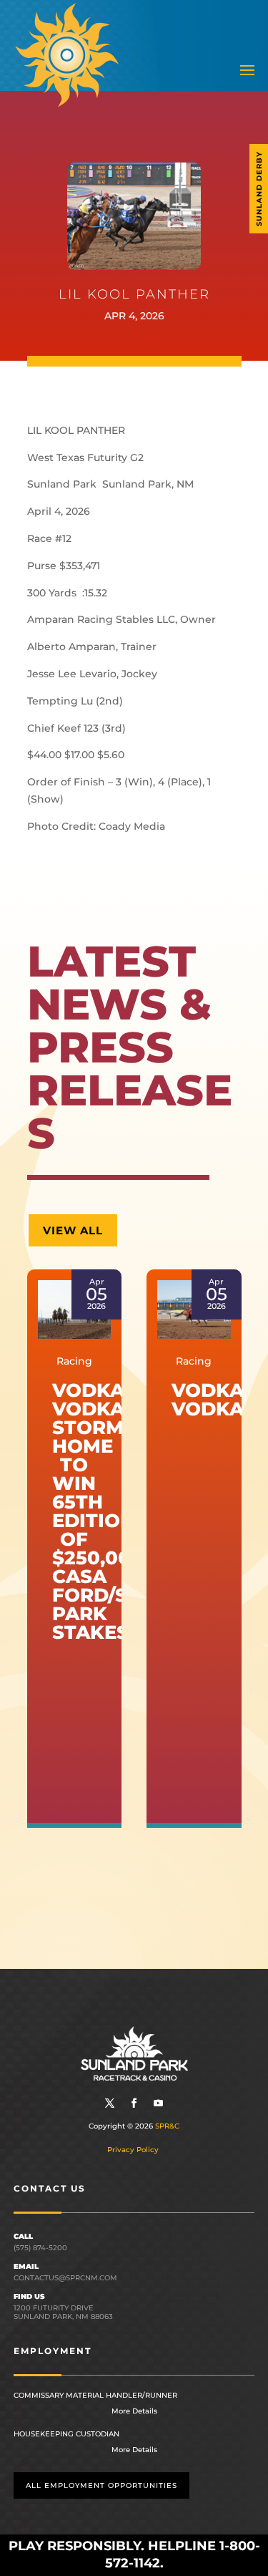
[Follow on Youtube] (159, 2103)
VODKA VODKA (208, 1400)
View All (73, 1230)
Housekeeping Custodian (66, 2434)
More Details (134, 2411)
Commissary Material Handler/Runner (95, 2395)
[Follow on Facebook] (134, 2103)
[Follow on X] (110, 2103)
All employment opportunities (101, 2485)
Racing (74, 1361)
